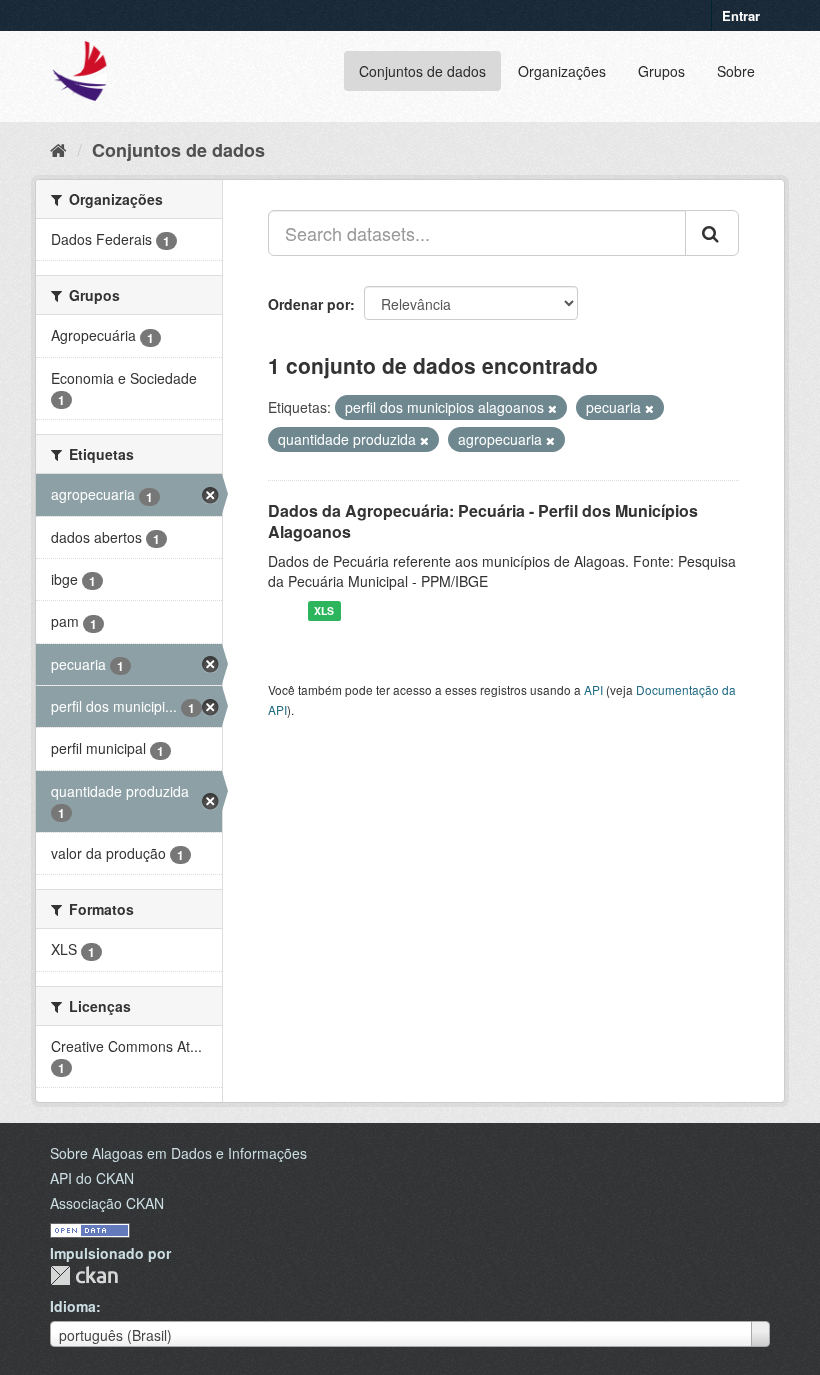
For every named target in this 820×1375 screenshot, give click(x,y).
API (593, 689)
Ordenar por (309, 304)
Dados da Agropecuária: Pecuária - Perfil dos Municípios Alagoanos (483, 521)
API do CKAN (92, 1178)
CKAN (84, 1275)
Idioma (73, 1306)
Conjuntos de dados (422, 71)
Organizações (562, 71)
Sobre (736, 71)
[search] (712, 233)
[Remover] (552, 408)
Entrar (741, 15)
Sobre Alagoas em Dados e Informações (178, 1153)
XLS (324, 610)
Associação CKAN (107, 1203)
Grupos (661, 71)
